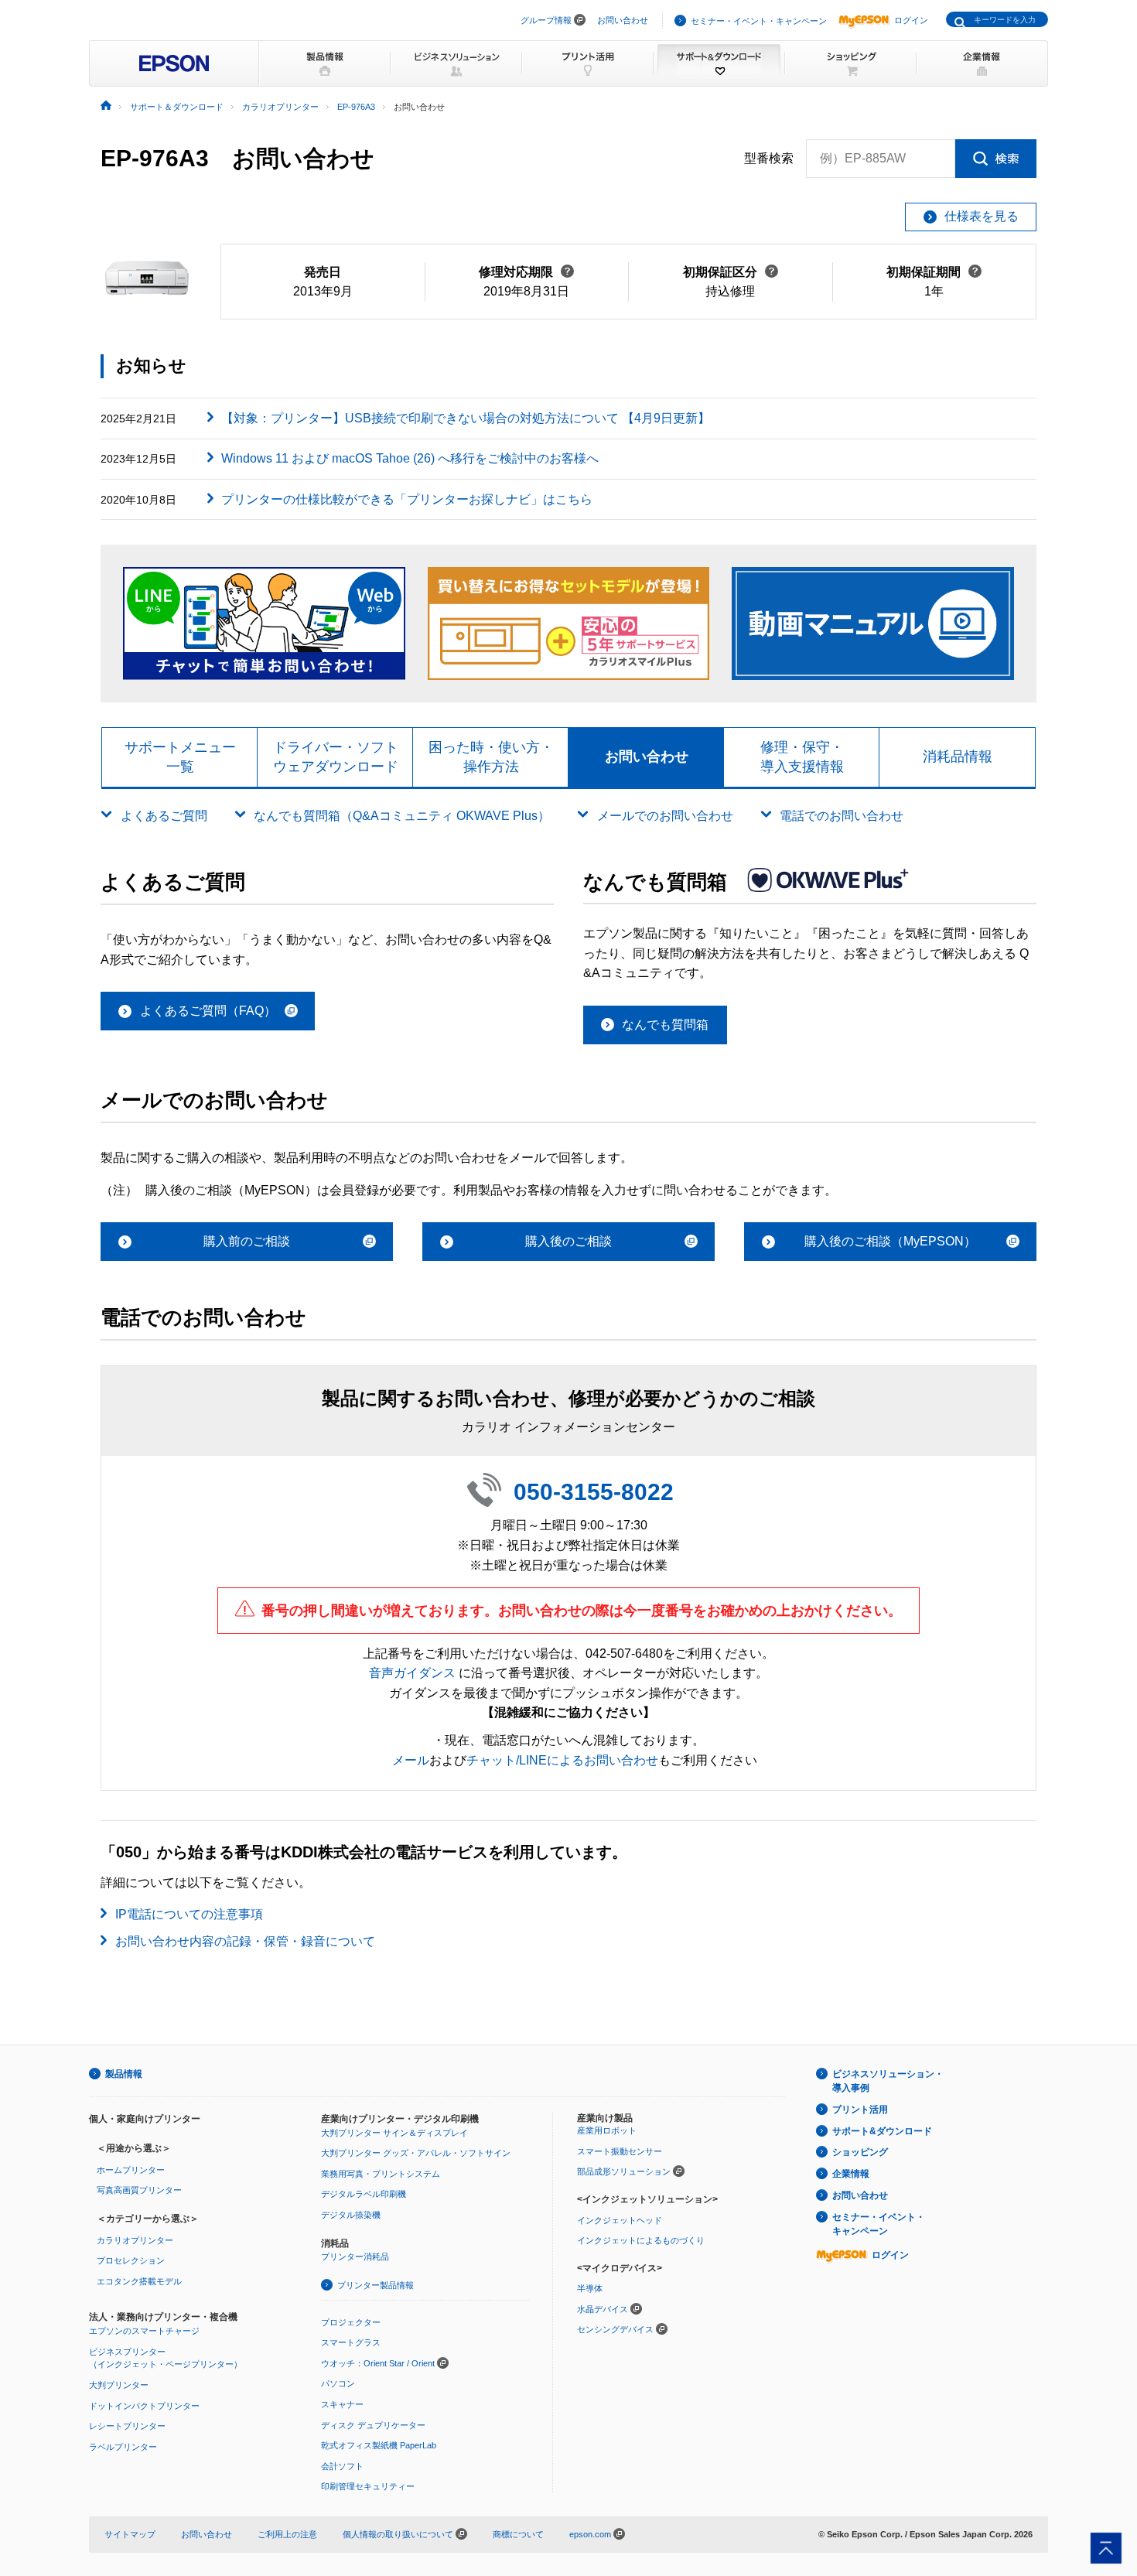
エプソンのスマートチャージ (144, 2331)
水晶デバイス (603, 2309)
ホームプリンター (131, 2170)
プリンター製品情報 (376, 2285)
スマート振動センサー (620, 2151)
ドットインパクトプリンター (144, 2406)
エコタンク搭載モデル (139, 2281)
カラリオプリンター (135, 2240)
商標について (518, 2534)
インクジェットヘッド (620, 2220)
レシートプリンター (127, 2426)
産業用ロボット (607, 2130)
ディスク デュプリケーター (373, 2425)
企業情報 (851, 2174)
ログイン (911, 20)
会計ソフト (342, 2466)
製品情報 (124, 2074)
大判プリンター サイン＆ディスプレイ (394, 2133)
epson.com (590, 2534)
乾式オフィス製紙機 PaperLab (379, 2445)
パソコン (338, 2383)
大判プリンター (119, 2385)
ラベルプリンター (123, 2447)
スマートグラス (351, 2342)
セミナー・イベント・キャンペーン (759, 21)
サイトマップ (130, 2534)
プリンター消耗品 (355, 2257)
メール (411, 1760)
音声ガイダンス (412, 1673)
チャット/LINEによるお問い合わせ (562, 1760)
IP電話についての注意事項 (189, 1914)
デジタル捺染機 (351, 2215)
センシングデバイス (615, 2329)
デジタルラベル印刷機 (364, 2194)
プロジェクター (351, 2322)
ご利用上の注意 (287, 2534)
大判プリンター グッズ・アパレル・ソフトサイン (416, 2153)
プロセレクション (131, 2260)
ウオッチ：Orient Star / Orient (378, 2363)
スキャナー (342, 2404)
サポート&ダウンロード (882, 2131)
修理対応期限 (526, 272)
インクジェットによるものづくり (641, 2240)
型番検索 (769, 158)
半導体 (590, 2288)
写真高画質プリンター (139, 2190)
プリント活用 (860, 2110)
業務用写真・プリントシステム (381, 2174)
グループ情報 (546, 20)
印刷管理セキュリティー (368, 2486)
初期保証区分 (731, 272)
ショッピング (860, 2152)
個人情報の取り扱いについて (399, 2534)
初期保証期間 (934, 272)
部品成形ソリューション (624, 2171)
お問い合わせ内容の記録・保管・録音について (245, 1941)
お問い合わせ (623, 20)
